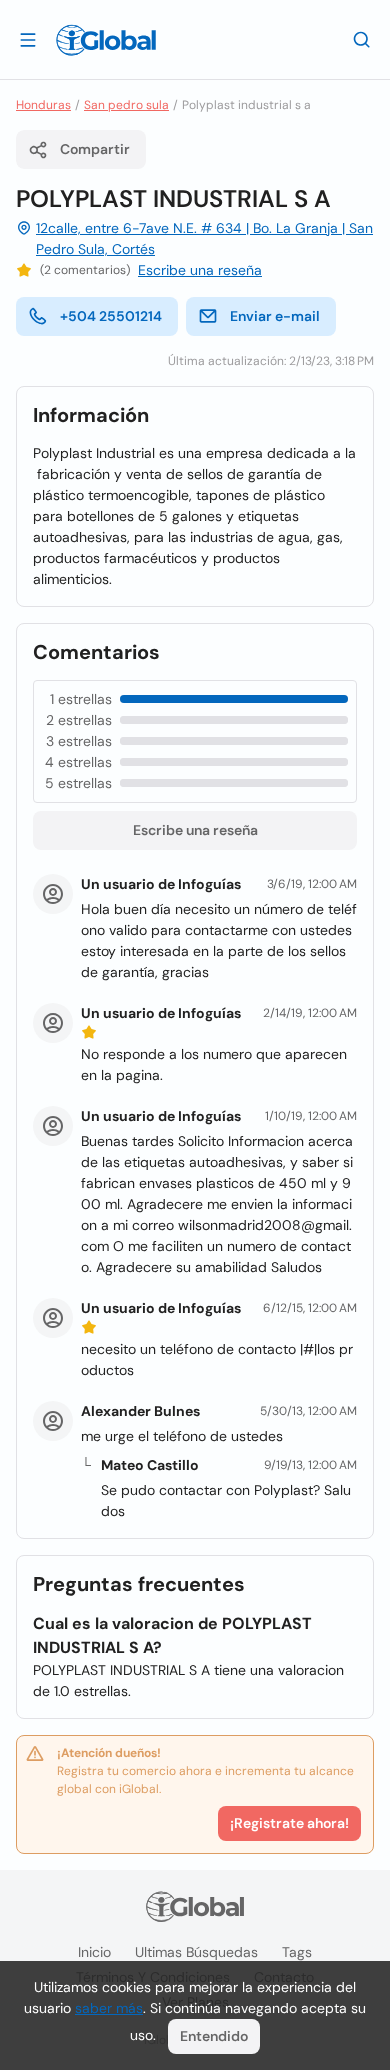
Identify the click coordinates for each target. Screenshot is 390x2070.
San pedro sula (126, 105)
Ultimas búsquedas (196, 1952)
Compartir (95, 149)
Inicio (94, 1952)
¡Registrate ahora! (289, 1823)
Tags (297, 1952)
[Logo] (106, 40)
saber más (109, 2008)
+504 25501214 (111, 316)
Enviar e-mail (275, 316)
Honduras (43, 105)
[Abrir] (28, 39)
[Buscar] (362, 39)
